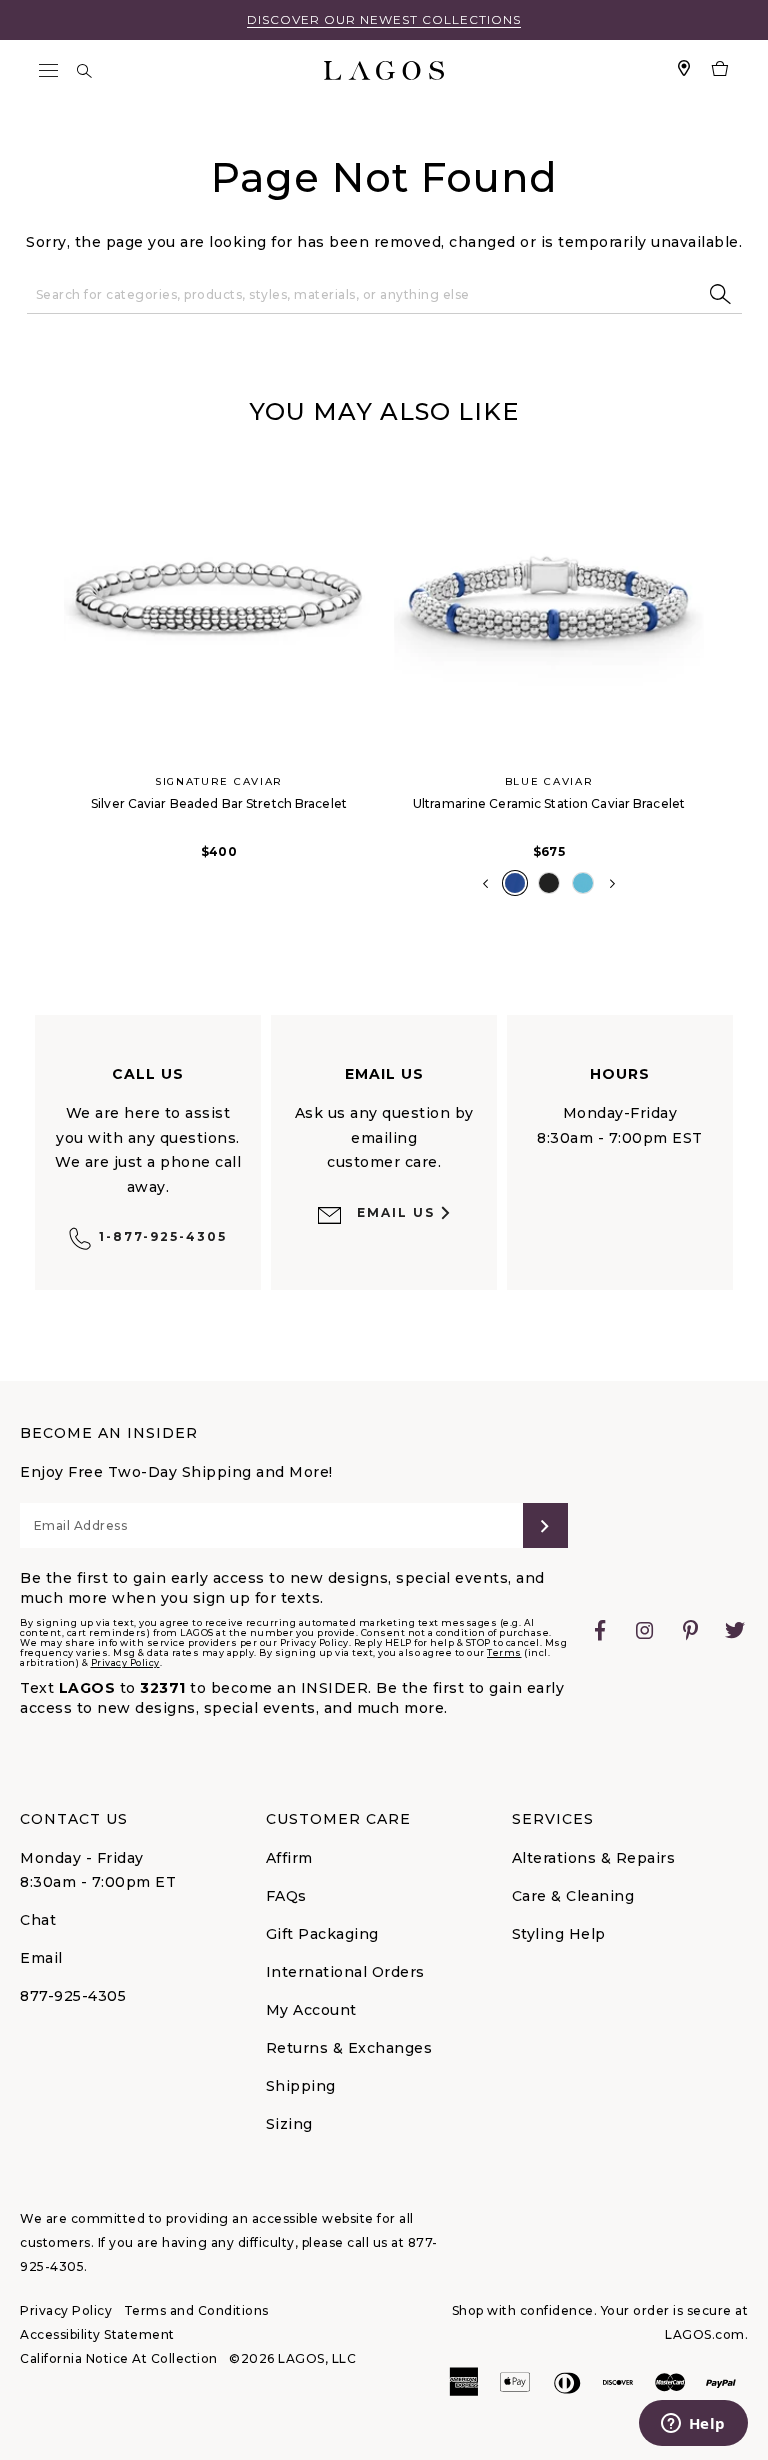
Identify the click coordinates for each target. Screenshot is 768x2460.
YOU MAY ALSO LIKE (384, 411)
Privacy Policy (125, 1662)
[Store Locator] (684, 70)
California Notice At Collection (119, 2358)
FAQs (286, 1896)
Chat (38, 1920)
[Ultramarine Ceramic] (515, 883)
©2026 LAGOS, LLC (292, 2358)
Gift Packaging (322, 1934)
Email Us (396, 1212)
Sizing (289, 2124)
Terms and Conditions (196, 2310)
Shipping (301, 2086)
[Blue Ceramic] (583, 883)
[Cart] (720, 70)
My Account (311, 2010)
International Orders (345, 1972)
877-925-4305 (73, 1996)
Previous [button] (38, 680)
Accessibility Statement (97, 2334)
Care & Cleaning (573, 1896)
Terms (504, 1652)
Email (41, 1958)
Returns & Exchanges (349, 2048)
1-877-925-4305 (163, 1236)
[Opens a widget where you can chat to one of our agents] (693, 2425)
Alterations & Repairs (594, 1858)
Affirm (289, 1858)
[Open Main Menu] (48, 70)
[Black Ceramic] (549, 883)
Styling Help (559, 1934)
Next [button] (612, 884)
